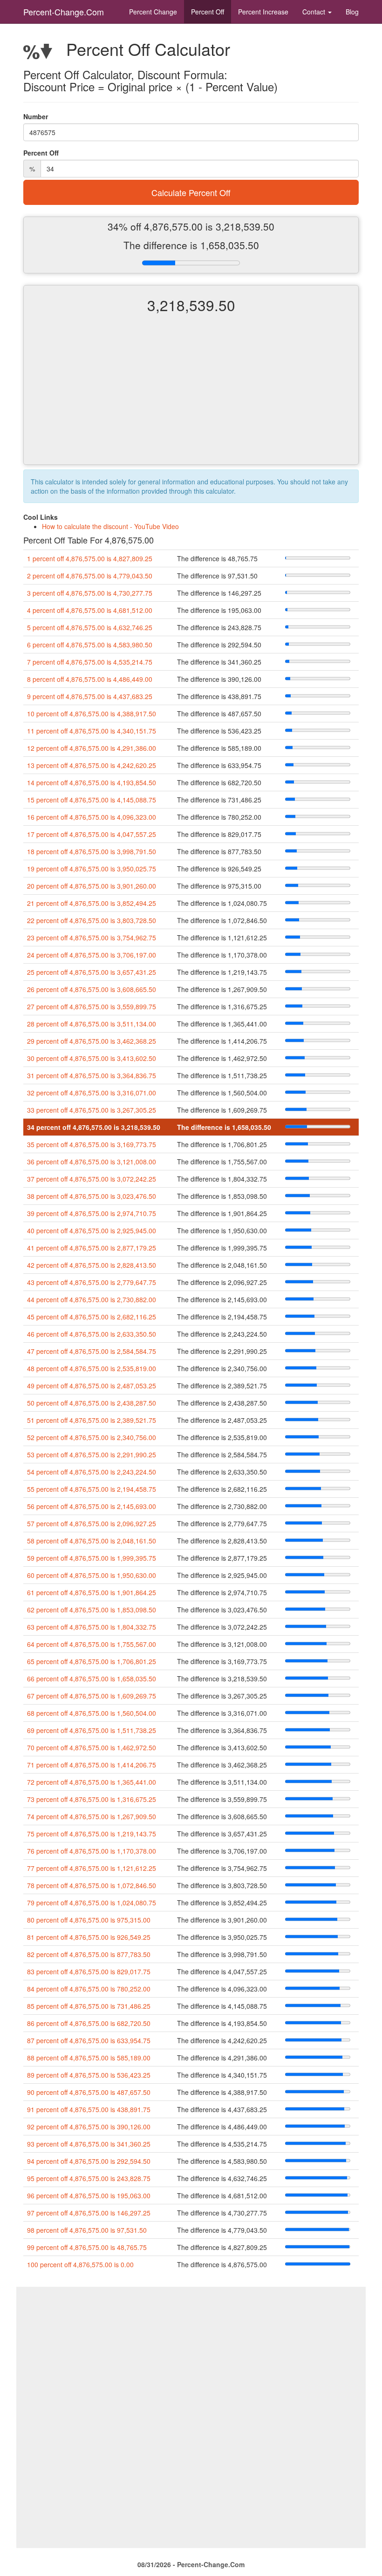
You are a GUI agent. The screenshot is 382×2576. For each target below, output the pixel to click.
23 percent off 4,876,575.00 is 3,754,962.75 (92, 938)
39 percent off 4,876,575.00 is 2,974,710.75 (92, 1213)
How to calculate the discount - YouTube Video (110, 526)
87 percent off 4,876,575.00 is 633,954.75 (89, 2040)
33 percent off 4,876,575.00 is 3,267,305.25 (92, 1110)
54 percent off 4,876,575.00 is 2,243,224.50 (92, 1472)
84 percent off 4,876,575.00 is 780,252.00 (89, 1989)
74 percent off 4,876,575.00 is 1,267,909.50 (92, 1816)
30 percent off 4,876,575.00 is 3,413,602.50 (92, 1058)
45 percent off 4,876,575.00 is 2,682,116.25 (92, 1317)
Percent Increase (263, 12)
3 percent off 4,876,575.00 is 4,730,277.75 (90, 593)
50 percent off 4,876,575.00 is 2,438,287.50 (92, 1403)
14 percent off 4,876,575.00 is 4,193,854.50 (92, 782)
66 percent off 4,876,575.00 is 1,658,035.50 (92, 1679)
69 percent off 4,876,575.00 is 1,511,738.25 (92, 1730)
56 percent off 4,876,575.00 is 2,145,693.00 (92, 1506)
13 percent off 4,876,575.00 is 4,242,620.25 (92, 765)
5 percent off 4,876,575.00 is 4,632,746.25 (90, 627)
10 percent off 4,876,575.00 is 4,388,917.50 (92, 714)
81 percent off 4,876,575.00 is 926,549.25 (89, 1937)
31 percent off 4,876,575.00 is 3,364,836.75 (92, 1075)
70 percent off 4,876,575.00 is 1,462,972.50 (92, 1747)
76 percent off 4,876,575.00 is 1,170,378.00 (92, 1851)
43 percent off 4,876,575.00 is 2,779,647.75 (92, 1282)
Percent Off (208, 12)
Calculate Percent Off (191, 192)
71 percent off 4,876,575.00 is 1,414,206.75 (92, 1765)
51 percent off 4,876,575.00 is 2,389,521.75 (92, 1420)
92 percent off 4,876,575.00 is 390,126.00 (89, 2127)
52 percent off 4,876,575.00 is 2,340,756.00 (92, 1437)
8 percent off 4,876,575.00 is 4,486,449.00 (90, 679)
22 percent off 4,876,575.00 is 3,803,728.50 (92, 920)
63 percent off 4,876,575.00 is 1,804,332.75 (92, 1627)
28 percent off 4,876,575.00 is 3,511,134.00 (92, 1024)
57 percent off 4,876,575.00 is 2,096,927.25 (92, 1523)
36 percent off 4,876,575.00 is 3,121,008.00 (92, 1162)
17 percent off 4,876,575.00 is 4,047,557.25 (92, 834)
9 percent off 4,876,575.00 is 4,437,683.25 (90, 696)
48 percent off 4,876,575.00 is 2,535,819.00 (92, 1368)
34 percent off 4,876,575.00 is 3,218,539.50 (94, 1127)
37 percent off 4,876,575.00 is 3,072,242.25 (92, 1179)
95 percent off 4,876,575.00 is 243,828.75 (89, 2178)
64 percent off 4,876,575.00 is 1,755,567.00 (92, 1644)
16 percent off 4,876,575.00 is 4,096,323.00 (92, 817)
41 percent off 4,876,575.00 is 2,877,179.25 (92, 1248)
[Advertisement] (191, 397)
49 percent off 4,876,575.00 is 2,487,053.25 (92, 1386)
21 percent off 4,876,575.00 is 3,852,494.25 (92, 903)
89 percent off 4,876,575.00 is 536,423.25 (89, 2075)
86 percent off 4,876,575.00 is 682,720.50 (89, 2023)
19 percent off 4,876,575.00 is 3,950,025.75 (92, 869)
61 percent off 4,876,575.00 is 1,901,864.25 (92, 1592)
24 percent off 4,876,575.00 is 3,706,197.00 (92, 955)
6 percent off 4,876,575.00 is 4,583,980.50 (90, 645)
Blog (352, 12)
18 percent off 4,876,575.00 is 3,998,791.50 (92, 851)
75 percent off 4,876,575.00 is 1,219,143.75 (92, 1834)
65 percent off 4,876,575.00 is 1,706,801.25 (92, 1661)
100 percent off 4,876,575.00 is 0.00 (80, 2264)
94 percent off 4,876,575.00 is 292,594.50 (89, 2161)
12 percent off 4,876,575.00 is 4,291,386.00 (92, 748)
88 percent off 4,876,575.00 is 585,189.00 (89, 2058)
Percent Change (153, 12)
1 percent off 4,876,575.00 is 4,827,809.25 (90, 558)
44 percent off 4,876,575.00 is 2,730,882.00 (92, 1299)
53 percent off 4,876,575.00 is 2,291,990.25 (92, 1455)
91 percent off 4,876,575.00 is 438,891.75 (89, 2109)
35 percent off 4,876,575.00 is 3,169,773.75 (92, 1144)
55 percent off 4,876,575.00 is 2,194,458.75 (92, 1489)
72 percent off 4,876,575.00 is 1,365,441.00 (92, 1782)
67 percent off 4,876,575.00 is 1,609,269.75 (92, 1696)
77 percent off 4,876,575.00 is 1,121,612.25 (92, 1868)
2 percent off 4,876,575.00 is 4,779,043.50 (90, 576)
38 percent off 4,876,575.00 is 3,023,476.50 (92, 1196)
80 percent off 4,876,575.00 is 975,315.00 (89, 1920)
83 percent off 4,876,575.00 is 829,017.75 (89, 1971)
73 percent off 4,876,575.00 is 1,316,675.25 (92, 1799)
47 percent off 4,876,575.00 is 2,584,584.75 (92, 1351)
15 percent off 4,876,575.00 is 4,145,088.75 (92, 800)
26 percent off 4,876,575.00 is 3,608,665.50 (92, 989)
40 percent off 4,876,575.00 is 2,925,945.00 (92, 1230)
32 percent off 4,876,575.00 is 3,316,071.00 (92, 1093)
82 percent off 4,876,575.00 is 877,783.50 (89, 1954)
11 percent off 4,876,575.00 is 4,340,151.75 (92, 731)
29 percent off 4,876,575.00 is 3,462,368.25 (92, 1041)
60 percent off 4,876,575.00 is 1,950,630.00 (92, 1575)
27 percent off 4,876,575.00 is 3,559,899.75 (92, 1006)
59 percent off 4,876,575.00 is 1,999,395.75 (92, 1558)
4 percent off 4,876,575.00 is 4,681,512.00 (90, 610)
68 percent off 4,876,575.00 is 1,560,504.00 (92, 1713)
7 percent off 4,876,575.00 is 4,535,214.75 (90, 662)
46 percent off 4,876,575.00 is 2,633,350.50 (92, 1334)
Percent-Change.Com (64, 12)
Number (36, 116)
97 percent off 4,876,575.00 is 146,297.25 (89, 2213)
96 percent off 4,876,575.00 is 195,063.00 (89, 2195)
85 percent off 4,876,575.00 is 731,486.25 (89, 2006)
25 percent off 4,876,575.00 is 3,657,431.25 (92, 972)
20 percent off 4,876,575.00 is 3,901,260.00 (92, 886)
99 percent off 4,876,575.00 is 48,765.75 (87, 2247)
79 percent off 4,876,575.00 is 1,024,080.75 (92, 1903)
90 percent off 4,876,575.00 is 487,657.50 (89, 2092)
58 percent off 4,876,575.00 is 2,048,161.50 (92, 1541)
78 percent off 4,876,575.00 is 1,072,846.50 (92, 1885)
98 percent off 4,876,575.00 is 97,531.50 (87, 2230)
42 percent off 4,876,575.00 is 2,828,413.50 (92, 1265)
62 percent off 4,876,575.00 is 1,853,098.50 (92, 1610)
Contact (315, 12)
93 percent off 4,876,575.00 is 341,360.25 (89, 2144)
